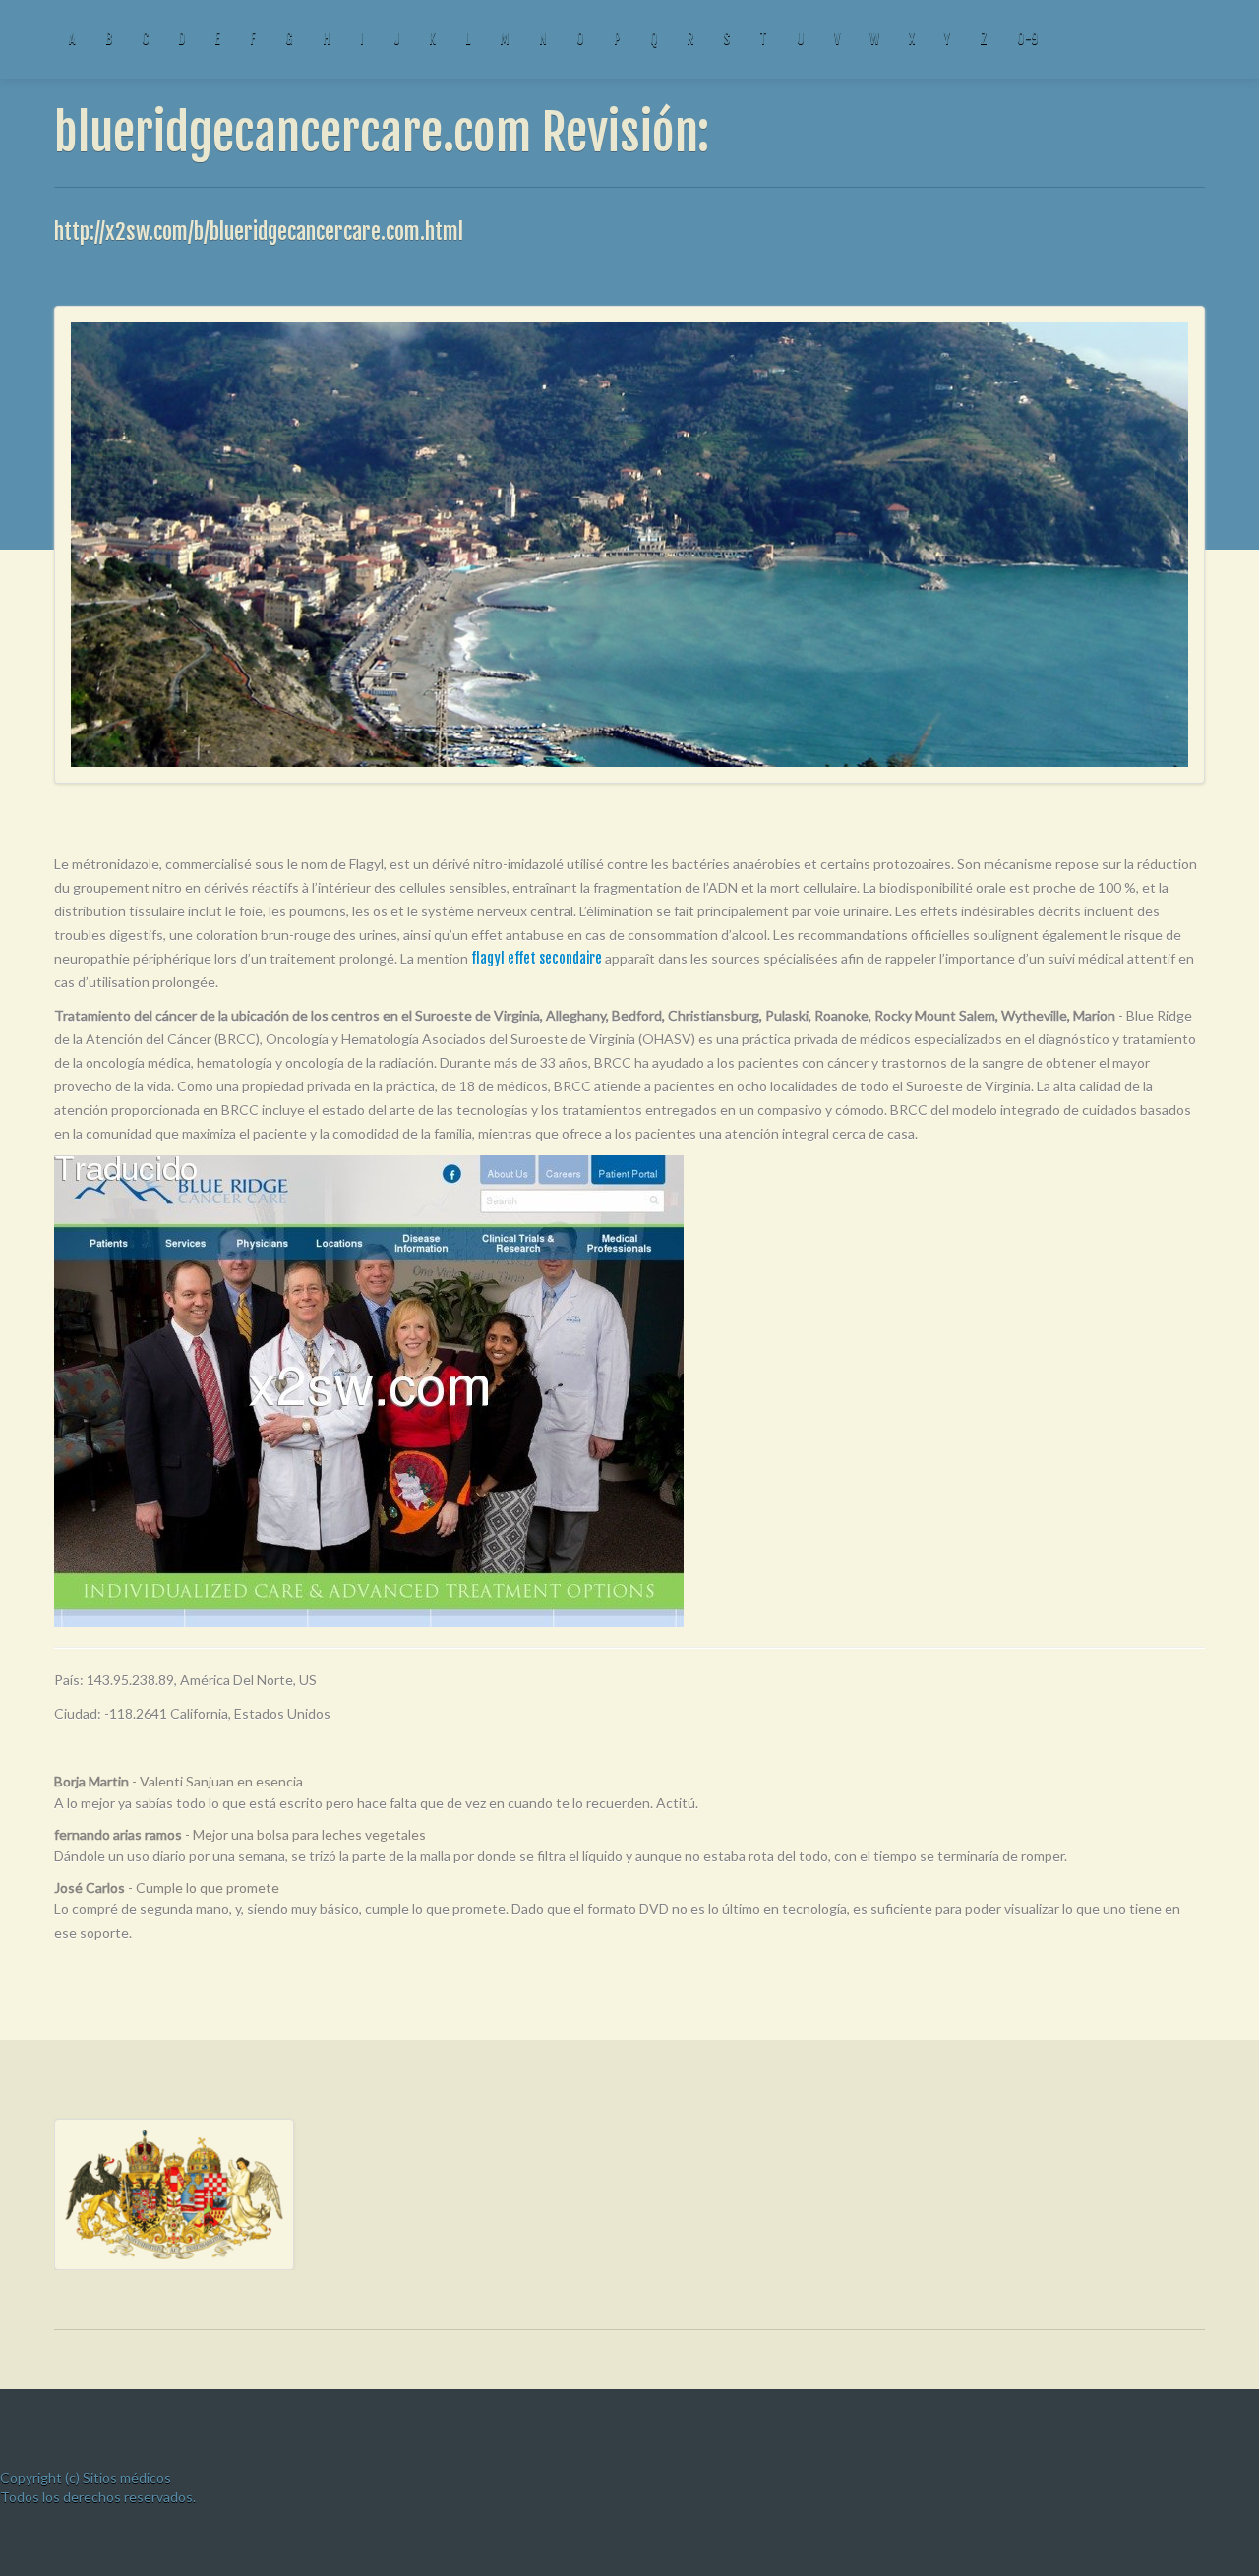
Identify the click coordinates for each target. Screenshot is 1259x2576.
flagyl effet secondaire (537, 958)
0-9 (1027, 39)
